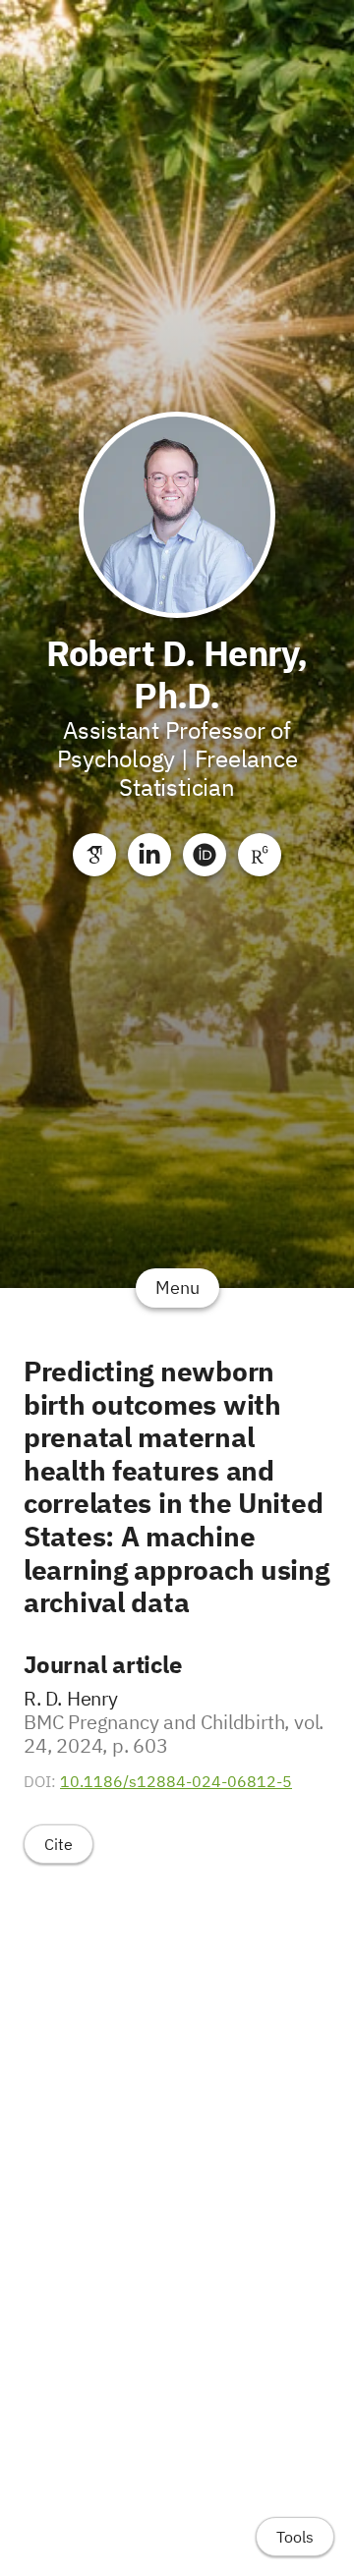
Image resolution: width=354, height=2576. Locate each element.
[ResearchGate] (260, 855)
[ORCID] (205, 855)
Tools (295, 2537)
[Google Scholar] (94, 855)
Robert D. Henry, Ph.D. (177, 674)
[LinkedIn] (149, 855)
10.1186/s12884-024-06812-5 (176, 1781)
